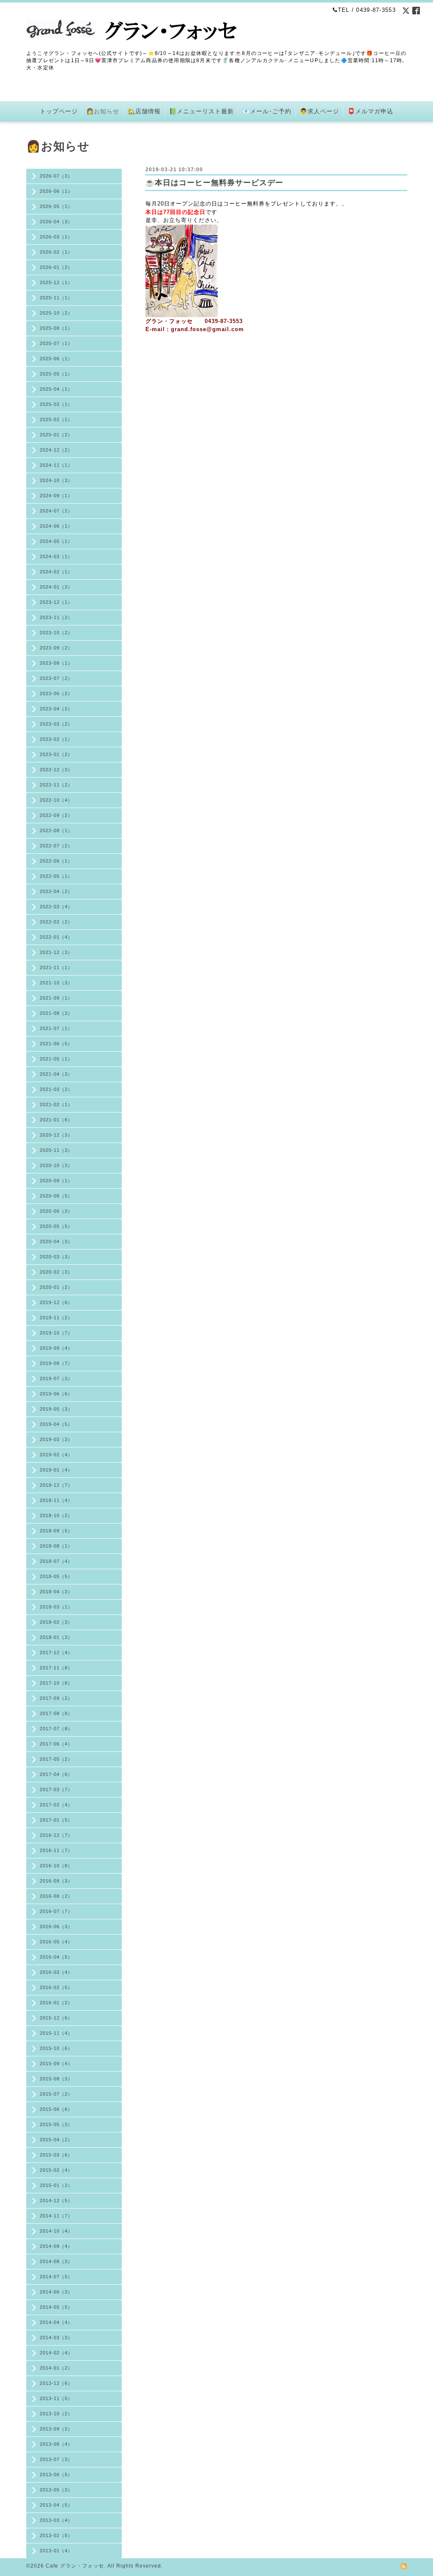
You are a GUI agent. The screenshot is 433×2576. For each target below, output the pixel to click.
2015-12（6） (56, 2018)
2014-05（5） (56, 2307)
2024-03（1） (56, 556)
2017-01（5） (56, 1820)
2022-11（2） (56, 785)
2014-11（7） (56, 2216)
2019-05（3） (56, 1409)
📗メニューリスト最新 (201, 111)
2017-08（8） (56, 1713)
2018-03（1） (56, 1607)
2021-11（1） (56, 967)
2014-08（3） (56, 2261)
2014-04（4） (56, 2322)
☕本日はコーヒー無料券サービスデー (214, 183)
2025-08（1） (56, 328)
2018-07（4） (56, 1561)
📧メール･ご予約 (267, 111)
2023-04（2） (56, 709)
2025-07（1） (56, 343)
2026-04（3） (56, 222)
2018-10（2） (56, 1515)
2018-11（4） (56, 1500)
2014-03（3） (56, 2338)
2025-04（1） (56, 389)
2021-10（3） (56, 983)
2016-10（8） (56, 1866)
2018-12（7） (56, 1485)
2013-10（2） (56, 2414)
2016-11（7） (56, 1850)
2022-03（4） (56, 907)
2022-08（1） (56, 830)
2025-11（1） (56, 298)
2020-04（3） (56, 1241)
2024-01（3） (56, 587)
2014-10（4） (56, 2231)
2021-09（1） (56, 998)
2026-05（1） (56, 206)
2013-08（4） (56, 2444)
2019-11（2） (56, 1318)
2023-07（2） (56, 678)
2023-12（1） (56, 602)
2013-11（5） (56, 2398)
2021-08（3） (56, 1013)
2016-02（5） (56, 1987)
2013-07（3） (56, 2459)
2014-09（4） (56, 2246)
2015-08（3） (56, 2079)
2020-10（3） (56, 1165)
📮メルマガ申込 (370, 111)
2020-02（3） (56, 1272)
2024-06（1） (56, 526)
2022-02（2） (56, 922)
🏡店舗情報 (144, 111)
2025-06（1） (56, 359)
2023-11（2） (56, 617)
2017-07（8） (56, 1729)
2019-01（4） (56, 1470)
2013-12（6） (56, 2383)
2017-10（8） (56, 1683)
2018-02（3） (56, 1622)
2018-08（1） (56, 1546)
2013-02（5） (56, 2535)
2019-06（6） (56, 1394)
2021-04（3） (56, 1074)
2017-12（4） (56, 1652)
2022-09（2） (56, 815)
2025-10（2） (56, 313)
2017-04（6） (56, 1774)
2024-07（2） (56, 511)
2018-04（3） (56, 1592)
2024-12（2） (56, 450)
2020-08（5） (56, 1196)
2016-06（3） (56, 1927)
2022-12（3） (56, 770)
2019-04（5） (56, 1424)
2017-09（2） (56, 1698)
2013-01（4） (56, 2551)
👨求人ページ (319, 111)
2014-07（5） (56, 2277)
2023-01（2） (56, 754)
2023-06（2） (56, 693)
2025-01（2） (56, 435)
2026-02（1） (56, 252)
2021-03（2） (56, 1089)
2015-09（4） (56, 2064)
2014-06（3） (56, 2292)
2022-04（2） (56, 891)
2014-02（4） (56, 2353)
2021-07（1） (56, 1028)
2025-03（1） (56, 404)
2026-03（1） (56, 237)
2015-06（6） (56, 2109)
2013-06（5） (56, 2475)
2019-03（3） (56, 1439)
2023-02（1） (56, 739)
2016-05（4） (56, 1942)
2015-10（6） (56, 2048)
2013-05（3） (56, 2490)
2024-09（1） (56, 496)
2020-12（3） (56, 1135)
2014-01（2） (56, 2368)
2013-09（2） (56, 2429)
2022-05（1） (56, 876)
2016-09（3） (56, 1881)
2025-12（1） (56, 282)
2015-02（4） (56, 2170)
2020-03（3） (56, 1257)
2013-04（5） (56, 2505)
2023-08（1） (56, 663)
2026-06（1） (56, 191)
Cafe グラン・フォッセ (75, 2566)
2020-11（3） (56, 1150)
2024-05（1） (56, 541)
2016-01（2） (56, 2003)
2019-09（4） (56, 1348)
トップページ (59, 111)
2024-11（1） (56, 465)
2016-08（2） (56, 1896)
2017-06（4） (56, 1744)
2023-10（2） (56, 633)
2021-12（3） (56, 952)
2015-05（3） (56, 2124)
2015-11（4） (56, 2033)
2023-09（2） (56, 648)
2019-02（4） (56, 1455)
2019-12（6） (56, 1302)
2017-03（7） (56, 1789)
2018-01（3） (56, 1637)
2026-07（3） (56, 176)
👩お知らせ (103, 111)
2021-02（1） (56, 1104)
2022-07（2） (56, 846)
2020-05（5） (56, 1226)
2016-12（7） (56, 1835)
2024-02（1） (56, 572)
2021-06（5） (56, 1044)
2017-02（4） (56, 1805)
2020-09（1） (56, 1181)
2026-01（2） (56, 267)
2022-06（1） (56, 861)
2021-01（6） (56, 1120)
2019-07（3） (56, 1378)
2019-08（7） (56, 1363)
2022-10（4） (56, 800)
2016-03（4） (56, 1972)
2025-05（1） (56, 374)
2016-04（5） (56, 1957)
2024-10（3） (56, 480)
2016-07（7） (56, 1911)
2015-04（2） (56, 2140)
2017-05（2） (56, 1759)
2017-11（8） (56, 1668)
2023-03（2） (56, 724)
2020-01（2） (56, 1287)
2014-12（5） (56, 2201)
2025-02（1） (56, 419)
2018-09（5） (56, 1531)
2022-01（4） (56, 937)
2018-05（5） (56, 1576)
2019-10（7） (56, 1333)
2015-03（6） (56, 2155)
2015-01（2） (56, 2185)
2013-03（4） (56, 2520)
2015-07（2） (56, 2094)
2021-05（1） (56, 1059)
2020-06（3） (56, 1211)
